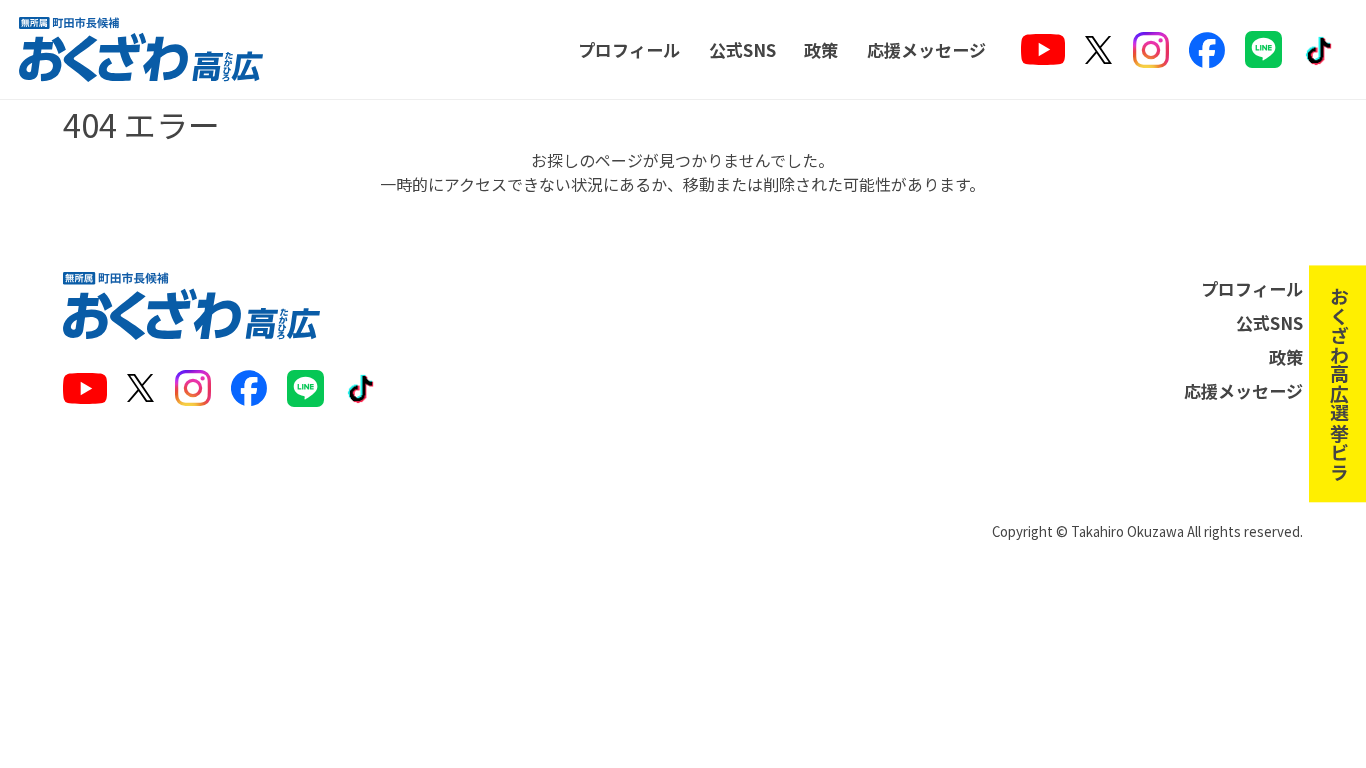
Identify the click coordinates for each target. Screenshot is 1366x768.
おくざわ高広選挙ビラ (1338, 384)
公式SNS (742, 49)
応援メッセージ (926, 49)
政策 (821, 49)
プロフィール (629, 49)
